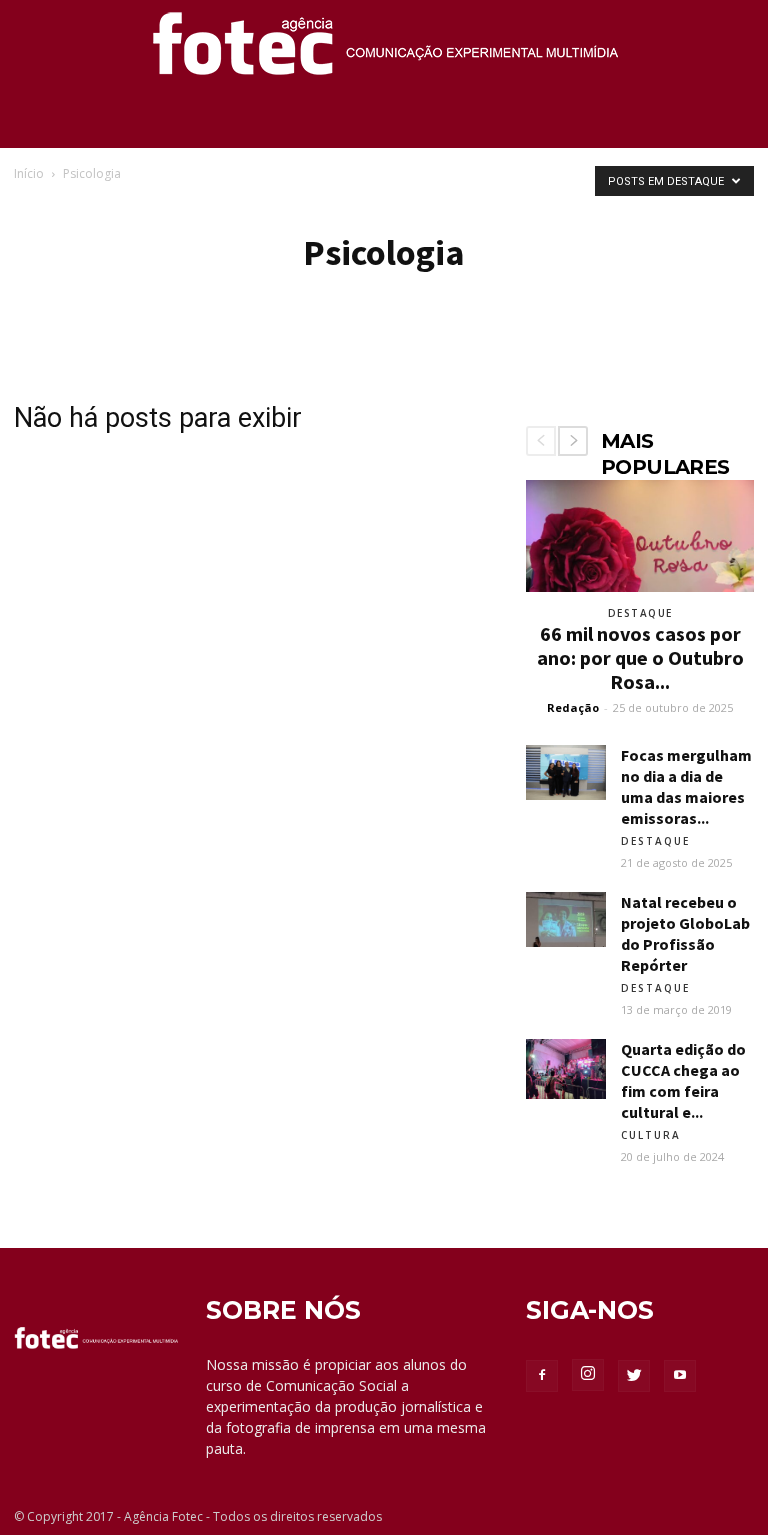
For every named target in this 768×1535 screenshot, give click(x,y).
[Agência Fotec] (384, 51)
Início (29, 173)
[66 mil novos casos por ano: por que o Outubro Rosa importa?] (640, 536)
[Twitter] (634, 1376)
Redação (573, 707)
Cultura (651, 1135)
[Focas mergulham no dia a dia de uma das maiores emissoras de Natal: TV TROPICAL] (566, 772)
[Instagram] (588, 1375)
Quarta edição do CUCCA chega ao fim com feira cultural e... (683, 1080)
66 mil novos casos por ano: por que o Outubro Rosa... (640, 657)
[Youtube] (680, 1376)
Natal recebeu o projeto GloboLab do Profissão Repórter (685, 933)
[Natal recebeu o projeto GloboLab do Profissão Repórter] (566, 919)
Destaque (640, 613)
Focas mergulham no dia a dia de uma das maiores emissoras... (686, 786)
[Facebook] (542, 1376)
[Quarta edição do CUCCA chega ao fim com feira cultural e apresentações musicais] (566, 1069)
